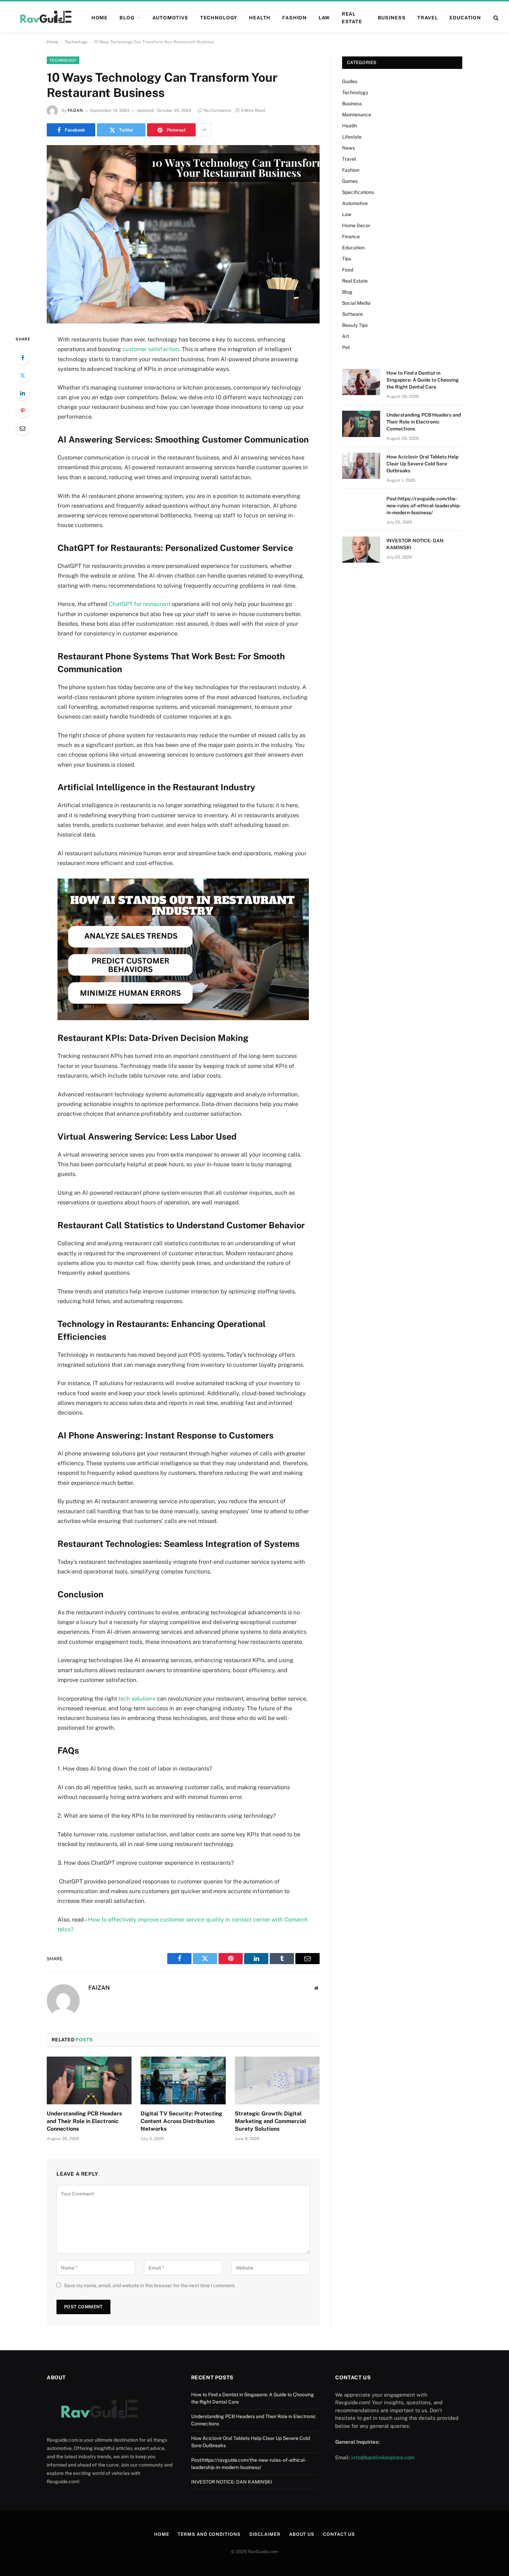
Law (324, 18)
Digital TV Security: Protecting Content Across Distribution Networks (181, 2121)
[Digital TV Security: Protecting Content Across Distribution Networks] (183, 2080)
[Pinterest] (23, 411)
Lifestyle (352, 137)
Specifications (358, 192)
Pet (346, 347)
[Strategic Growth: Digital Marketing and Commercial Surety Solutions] (277, 2080)
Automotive (170, 18)
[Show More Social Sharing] (204, 130)
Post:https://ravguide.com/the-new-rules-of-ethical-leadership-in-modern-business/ (424, 506)
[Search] (495, 18)
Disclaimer (265, 2534)
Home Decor (356, 225)
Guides (350, 81)
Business (392, 18)
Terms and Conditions (209, 2534)
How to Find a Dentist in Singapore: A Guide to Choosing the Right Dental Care (423, 380)
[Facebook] (23, 358)
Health (260, 18)
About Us (302, 2534)
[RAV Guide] (45, 18)
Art (346, 336)
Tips (347, 259)
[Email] (23, 428)
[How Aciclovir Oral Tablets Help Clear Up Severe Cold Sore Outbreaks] (361, 466)
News (349, 148)
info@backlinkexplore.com (383, 2457)
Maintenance (357, 115)
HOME (100, 18)
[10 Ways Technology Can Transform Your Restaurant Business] (183, 234)
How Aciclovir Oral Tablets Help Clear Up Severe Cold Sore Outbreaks (422, 464)
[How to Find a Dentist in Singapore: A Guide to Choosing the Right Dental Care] (361, 382)
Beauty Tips (355, 325)
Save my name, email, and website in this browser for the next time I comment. (150, 2285)
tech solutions (137, 1699)
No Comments (217, 110)
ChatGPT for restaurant (139, 604)
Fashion (294, 18)
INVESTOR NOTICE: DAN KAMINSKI (415, 544)
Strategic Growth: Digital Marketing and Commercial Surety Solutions (270, 2121)
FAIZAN (75, 110)
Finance (351, 237)
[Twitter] (23, 375)
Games (350, 181)
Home (52, 42)
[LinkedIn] (23, 393)
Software (352, 314)
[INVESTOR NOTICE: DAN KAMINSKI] (361, 550)
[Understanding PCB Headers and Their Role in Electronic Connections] (89, 2080)
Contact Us (339, 2534)
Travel (427, 18)
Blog (347, 292)
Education (465, 18)
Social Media (356, 303)
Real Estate (352, 18)
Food (348, 270)
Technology (219, 18)
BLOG (127, 18)
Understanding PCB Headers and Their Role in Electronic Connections (84, 2121)
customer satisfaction (150, 349)
